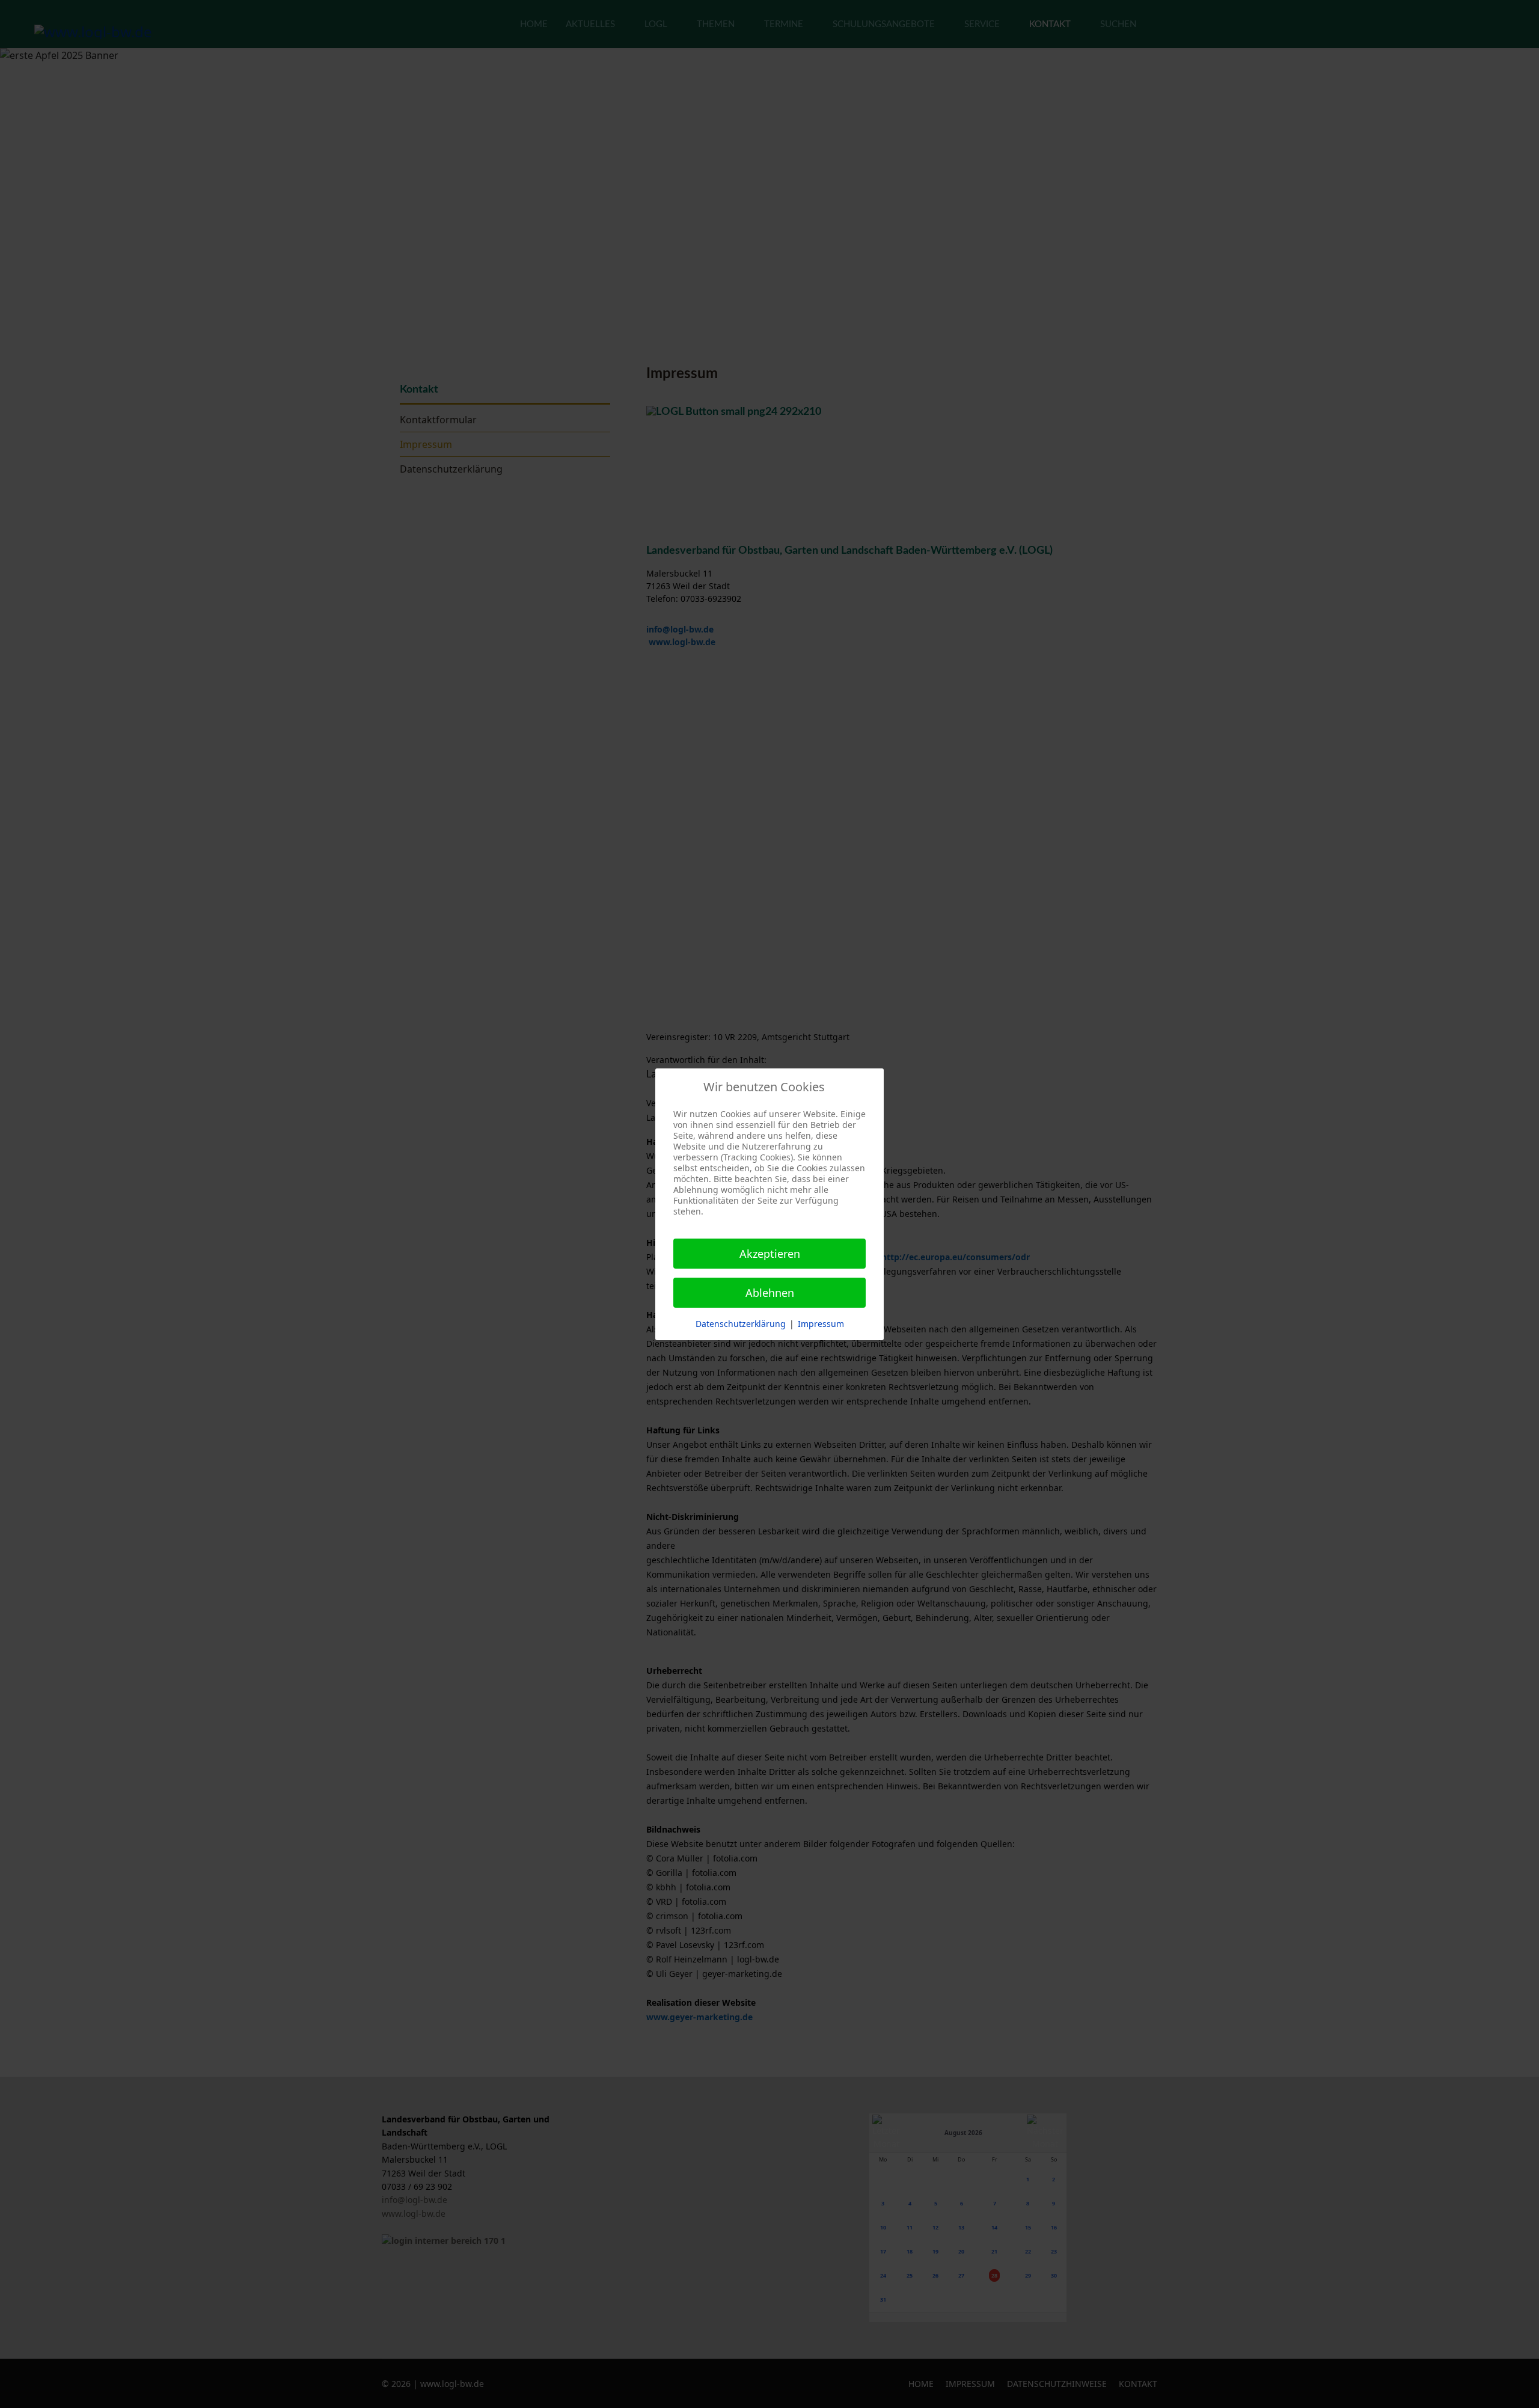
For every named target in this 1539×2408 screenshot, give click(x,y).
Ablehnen (770, 1293)
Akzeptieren (770, 1254)
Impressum (821, 1324)
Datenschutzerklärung (741, 1324)
